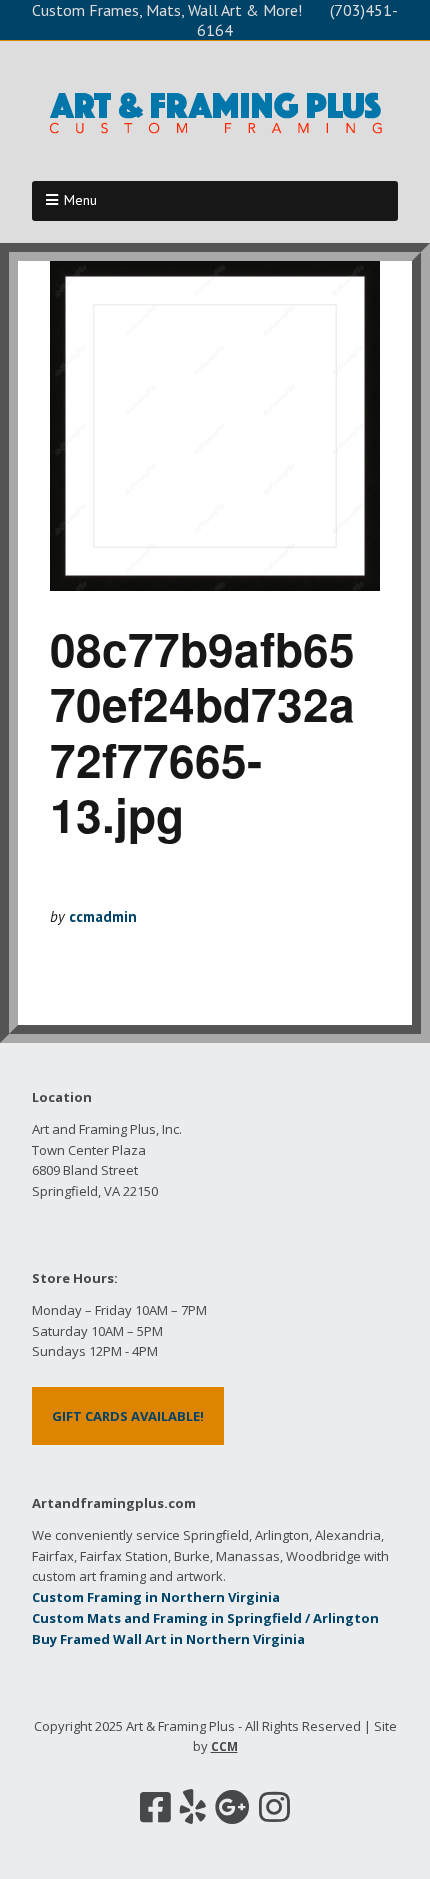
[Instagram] (274, 1807)
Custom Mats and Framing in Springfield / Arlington (205, 1618)
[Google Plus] (232, 1807)
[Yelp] (193, 1807)
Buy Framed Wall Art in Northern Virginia (168, 1639)
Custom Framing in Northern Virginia (156, 1597)
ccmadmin (103, 916)
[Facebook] (155, 1807)
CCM (224, 1746)
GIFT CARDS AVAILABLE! (128, 1416)
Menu (80, 200)
